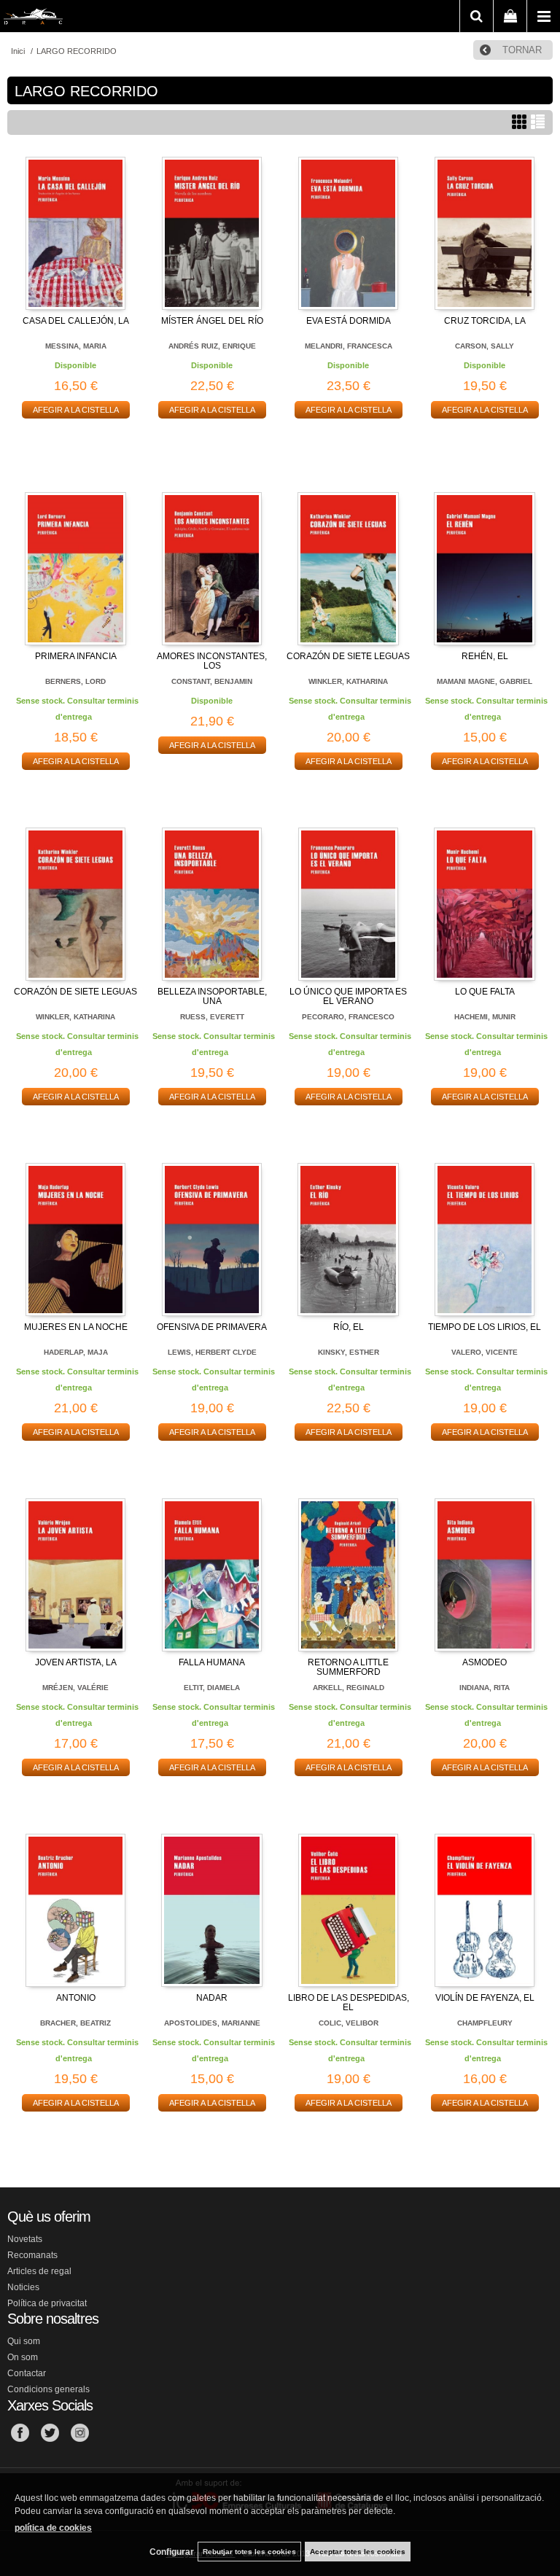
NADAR (212, 1998)
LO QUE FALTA (485, 992)
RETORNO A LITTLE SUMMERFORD (348, 1667)
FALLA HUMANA (212, 1662)
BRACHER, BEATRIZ (75, 2023)
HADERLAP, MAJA (76, 1352)
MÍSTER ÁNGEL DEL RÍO (212, 321)
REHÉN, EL (485, 656)
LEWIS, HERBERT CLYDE (212, 1352)
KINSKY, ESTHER (349, 1352)
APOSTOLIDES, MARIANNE (212, 2023)
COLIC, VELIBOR (349, 2023)
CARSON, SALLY (485, 346)
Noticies (23, 2287)
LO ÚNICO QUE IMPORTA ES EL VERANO (348, 996)
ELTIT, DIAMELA (212, 1688)
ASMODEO (485, 1662)
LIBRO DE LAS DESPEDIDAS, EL (349, 2003)
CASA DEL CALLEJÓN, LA (76, 321)
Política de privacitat (47, 2303)
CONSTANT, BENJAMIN (212, 681)
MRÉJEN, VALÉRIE (75, 1688)
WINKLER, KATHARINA (348, 681)
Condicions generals (48, 2389)
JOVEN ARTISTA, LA (76, 1662)
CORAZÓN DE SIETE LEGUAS (348, 656)
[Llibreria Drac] (33, 19)
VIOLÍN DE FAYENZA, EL (485, 1998)
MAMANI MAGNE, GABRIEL (485, 681)
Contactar (27, 2373)
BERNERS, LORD (75, 681)
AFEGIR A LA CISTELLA (76, 410)
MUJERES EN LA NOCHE (76, 1327)
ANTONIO (76, 1998)
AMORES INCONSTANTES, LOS (212, 661)
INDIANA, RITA (485, 1688)
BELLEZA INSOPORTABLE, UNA (212, 996)
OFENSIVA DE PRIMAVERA (212, 1327)
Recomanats (32, 2255)
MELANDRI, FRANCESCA (349, 346)
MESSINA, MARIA (76, 346)
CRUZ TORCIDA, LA (485, 321)
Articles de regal (39, 2271)
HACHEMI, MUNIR (485, 1017)
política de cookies (53, 2528)
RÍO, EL (349, 1327)
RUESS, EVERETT (212, 1017)
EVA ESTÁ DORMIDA (349, 321)
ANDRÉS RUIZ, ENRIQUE (212, 346)
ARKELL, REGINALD (349, 1688)
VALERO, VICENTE (485, 1352)
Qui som (24, 2341)
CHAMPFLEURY (485, 2023)
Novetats (25, 2239)
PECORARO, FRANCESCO (348, 1017)
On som (23, 2357)
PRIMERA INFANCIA (76, 656)
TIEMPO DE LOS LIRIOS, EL (485, 1327)
